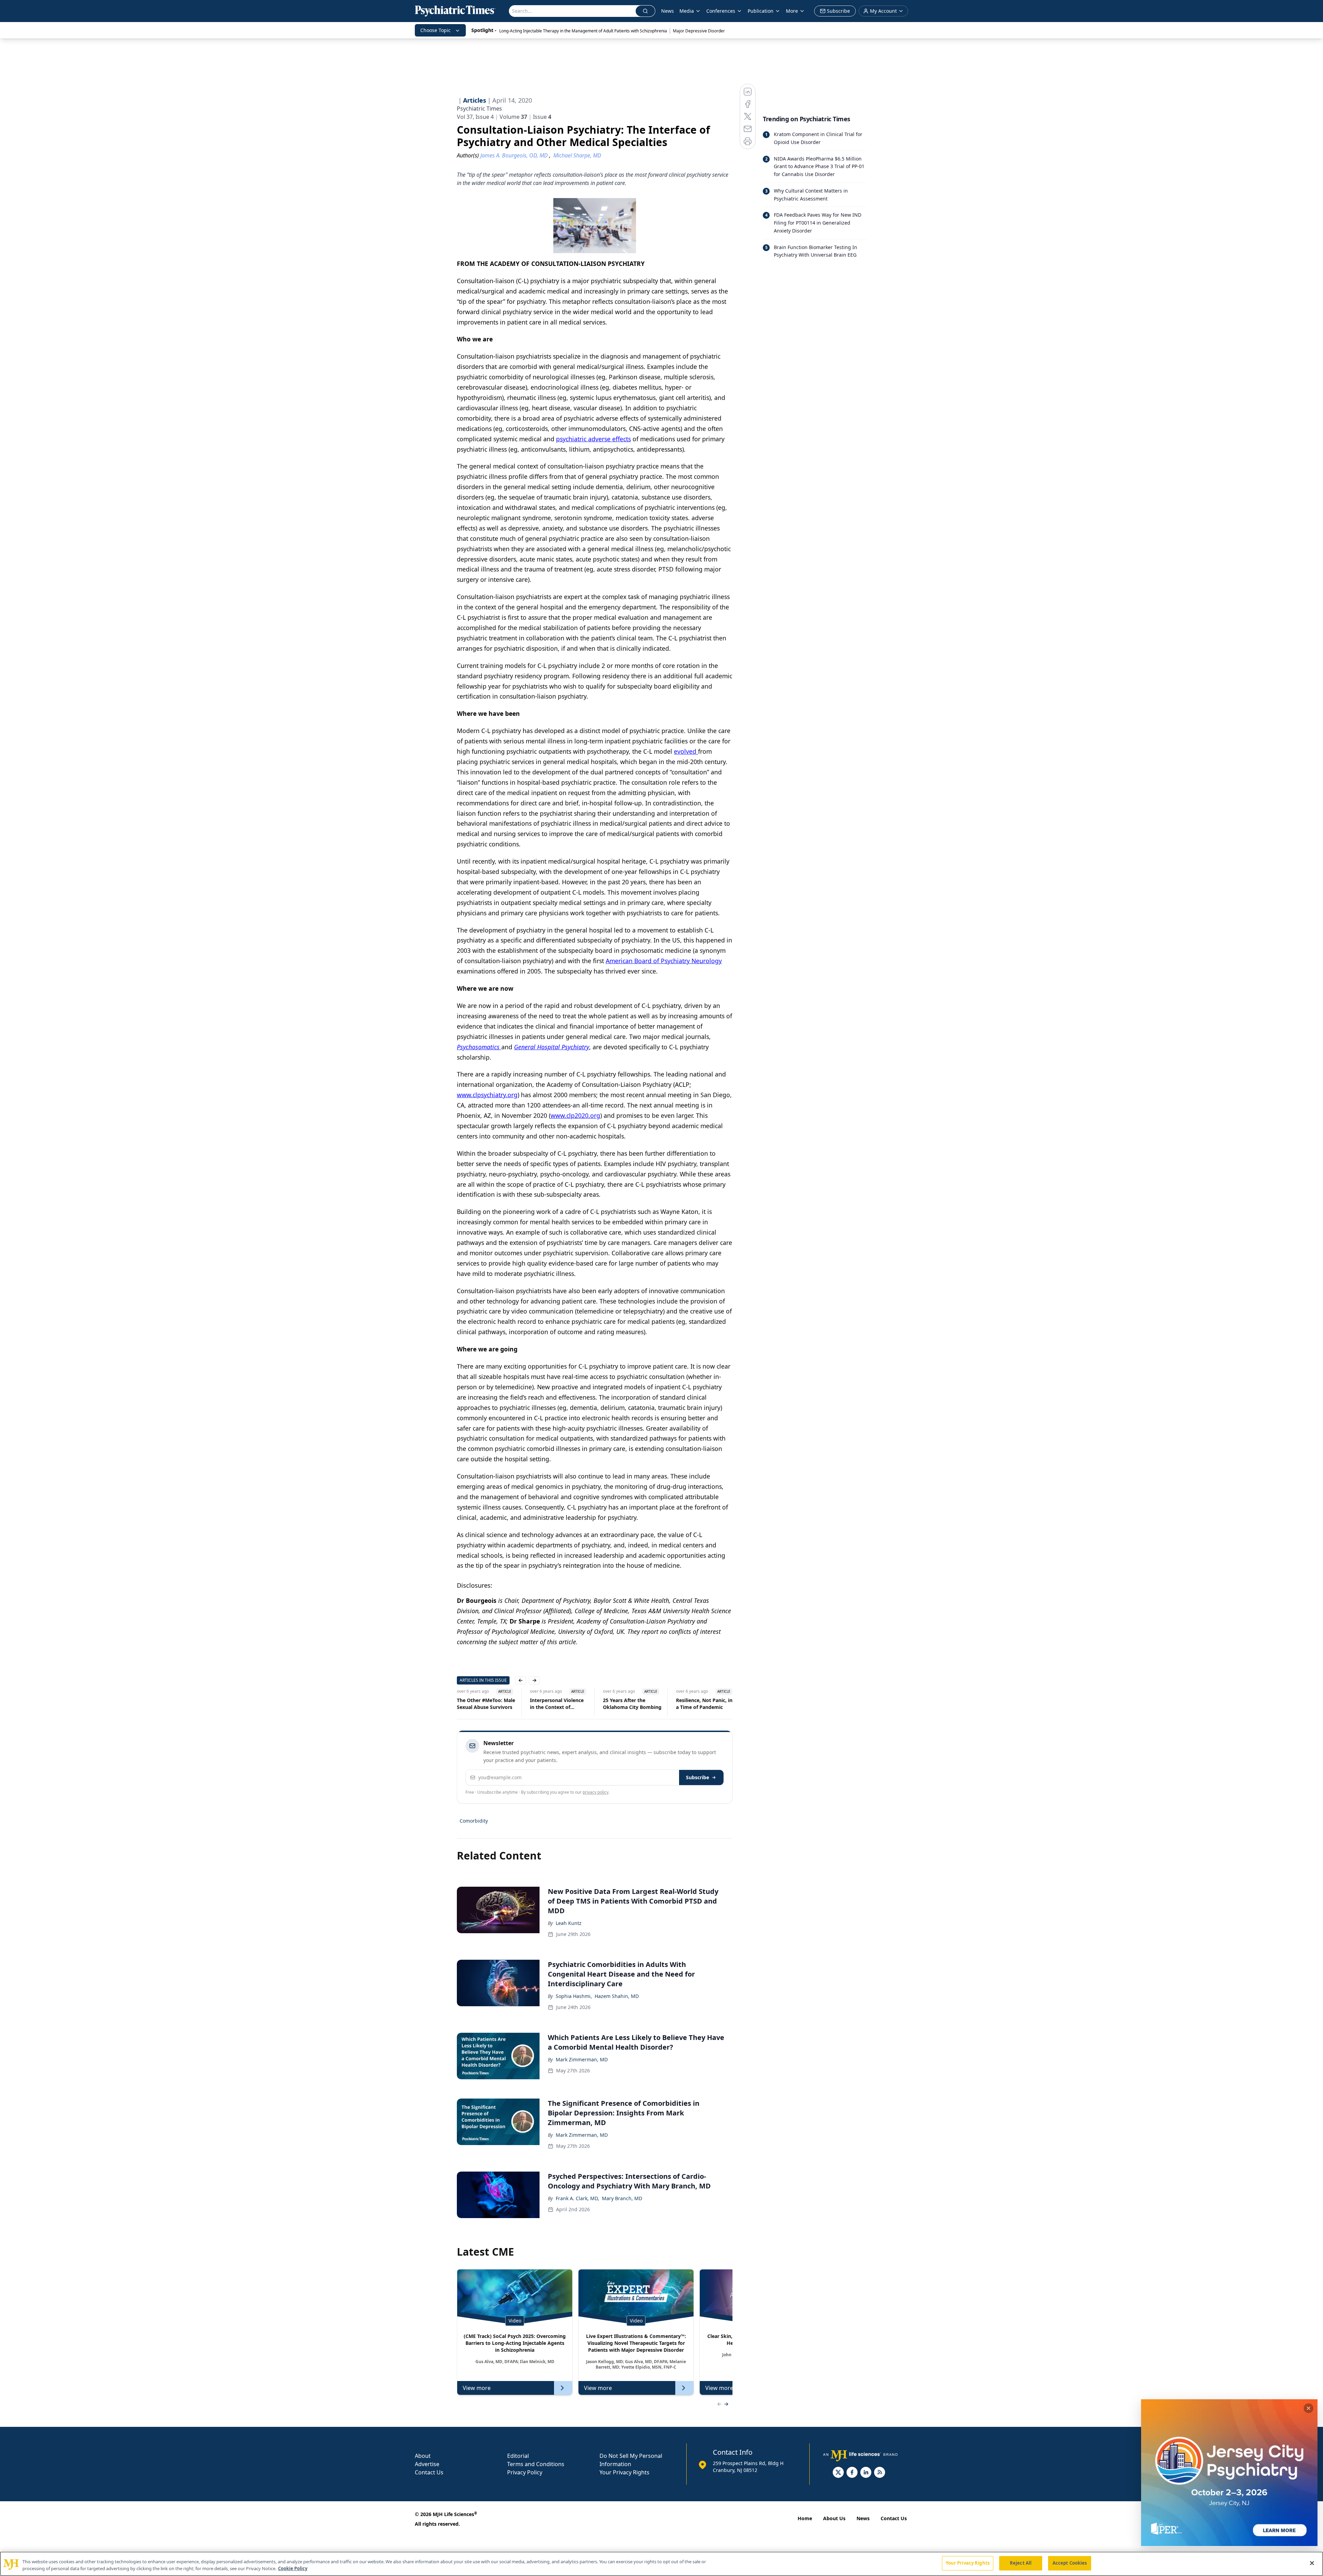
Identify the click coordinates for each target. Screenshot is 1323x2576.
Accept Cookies (1070, 2563)
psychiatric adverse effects (593, 439)
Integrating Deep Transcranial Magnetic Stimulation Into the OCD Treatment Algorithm (702, 1704)
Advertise (427, 2464)
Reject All (1021, 2563)
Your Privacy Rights (624, 2472)
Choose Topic (435, 30)
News (668, 11)
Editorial (518, 2456)
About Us (834, 2518)
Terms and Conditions (536, 2464)
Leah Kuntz (569, 1923)
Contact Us (429, 2472)
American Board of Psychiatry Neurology (664, 961)
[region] (661, 2564)
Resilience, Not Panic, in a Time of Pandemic (631, 1704)
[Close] (1312, 2563)
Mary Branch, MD (622, 2198)
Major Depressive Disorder (699, 31)
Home (805, 2518)
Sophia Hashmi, (574, 1996)
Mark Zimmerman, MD (582, 2059)
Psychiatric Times (479, 109)
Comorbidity (474, 1821)
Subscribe (698, 1777)
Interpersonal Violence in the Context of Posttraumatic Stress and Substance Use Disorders (484, 1704)
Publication (761, 11)
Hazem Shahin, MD (617, 1996)
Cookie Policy (293, 2568)
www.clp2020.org (575, 1115)
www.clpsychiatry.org (487, 1095)
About (423, 2456)
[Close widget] (1309, 2408)
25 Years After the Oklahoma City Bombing (559, 1704)
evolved (686, 751)
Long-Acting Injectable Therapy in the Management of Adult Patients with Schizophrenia (583, 31)
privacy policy (596, 1792)
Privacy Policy (525, 2472)
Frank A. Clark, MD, (577, 2198)
